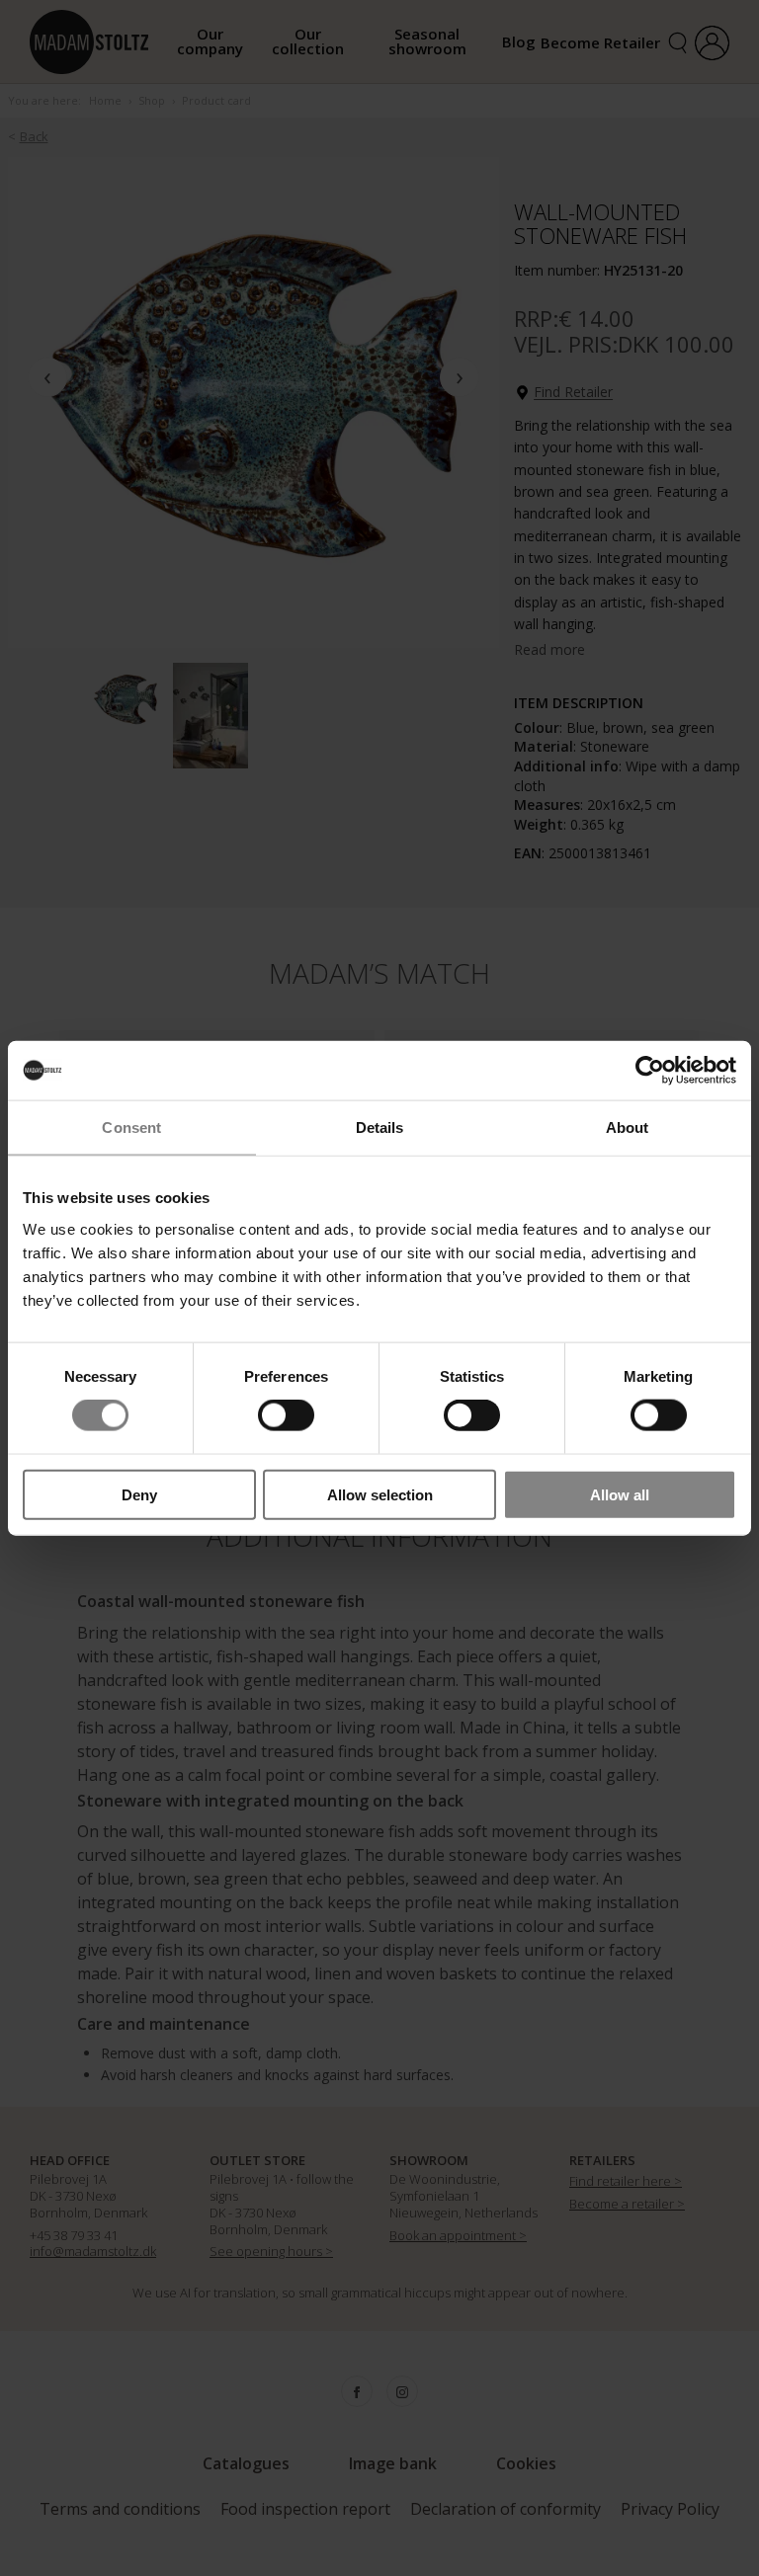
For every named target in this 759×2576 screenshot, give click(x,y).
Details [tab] (380, 1127)
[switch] (286, 1415)
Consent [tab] (131, 1127)
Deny (139, 1494)
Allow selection (380, 1494)
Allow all (620, 1494)
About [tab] (628, 1127)
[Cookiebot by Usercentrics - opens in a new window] (650, 1071)
